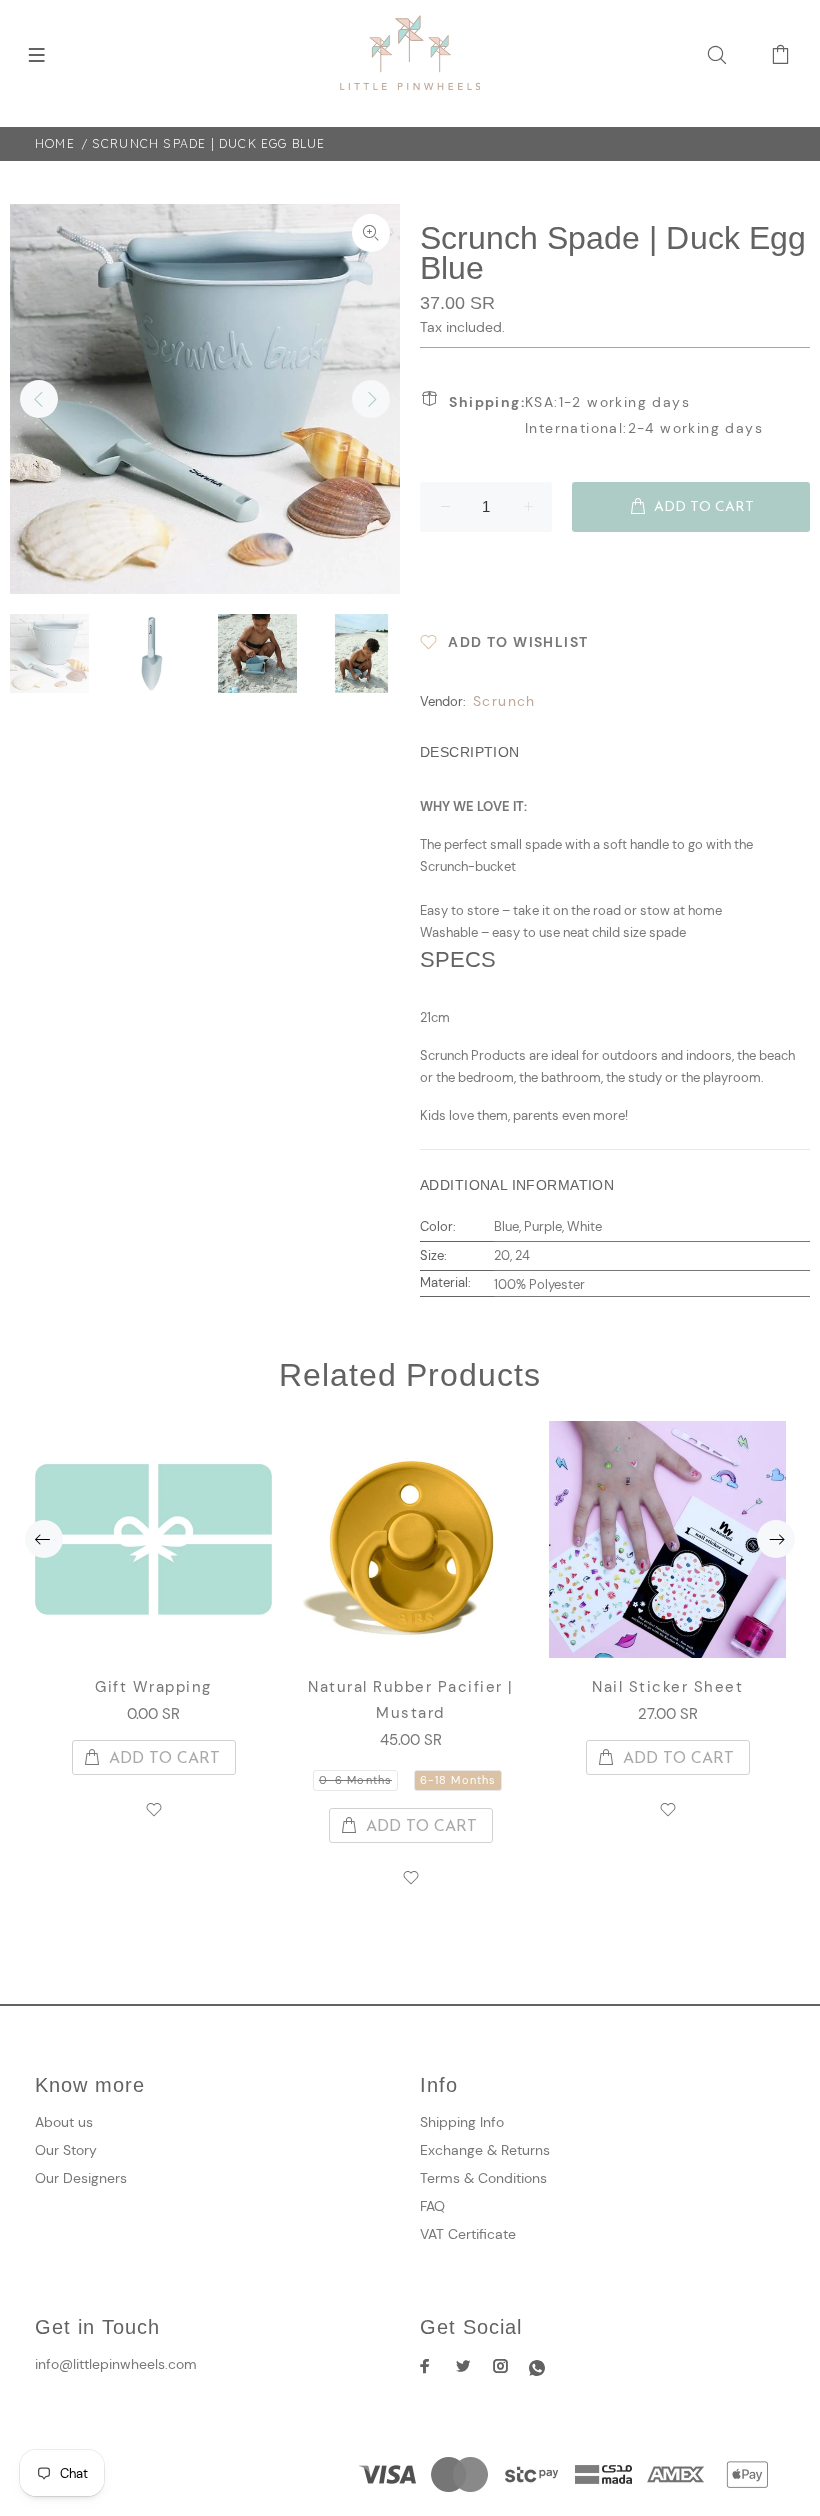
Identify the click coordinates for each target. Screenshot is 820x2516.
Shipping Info (462, 2122)
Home (55, 143)
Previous (39, 399)
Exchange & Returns (485, 2150)
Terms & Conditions (483, 2178)
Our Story (66, 2150)
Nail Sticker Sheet (667, 1687)
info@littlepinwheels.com (116, 2364)
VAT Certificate (468, 2234)
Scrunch (504, 701)
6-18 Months (458, 1780)
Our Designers (81, 2178)
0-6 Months (355, 1780)
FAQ (432, 2206)
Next (371, 399)
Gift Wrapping (153, 1687)
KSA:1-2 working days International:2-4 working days (606, 415)
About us (64, 2122)
